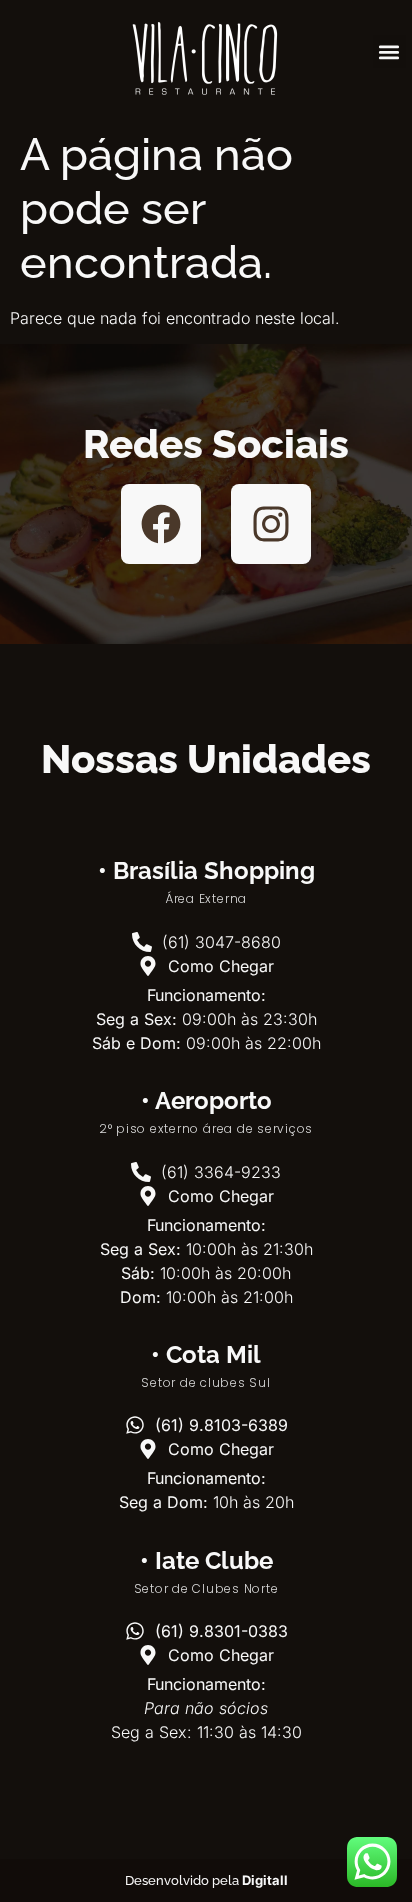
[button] (389, 51)
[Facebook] (161, 524)
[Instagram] (271, 524)
